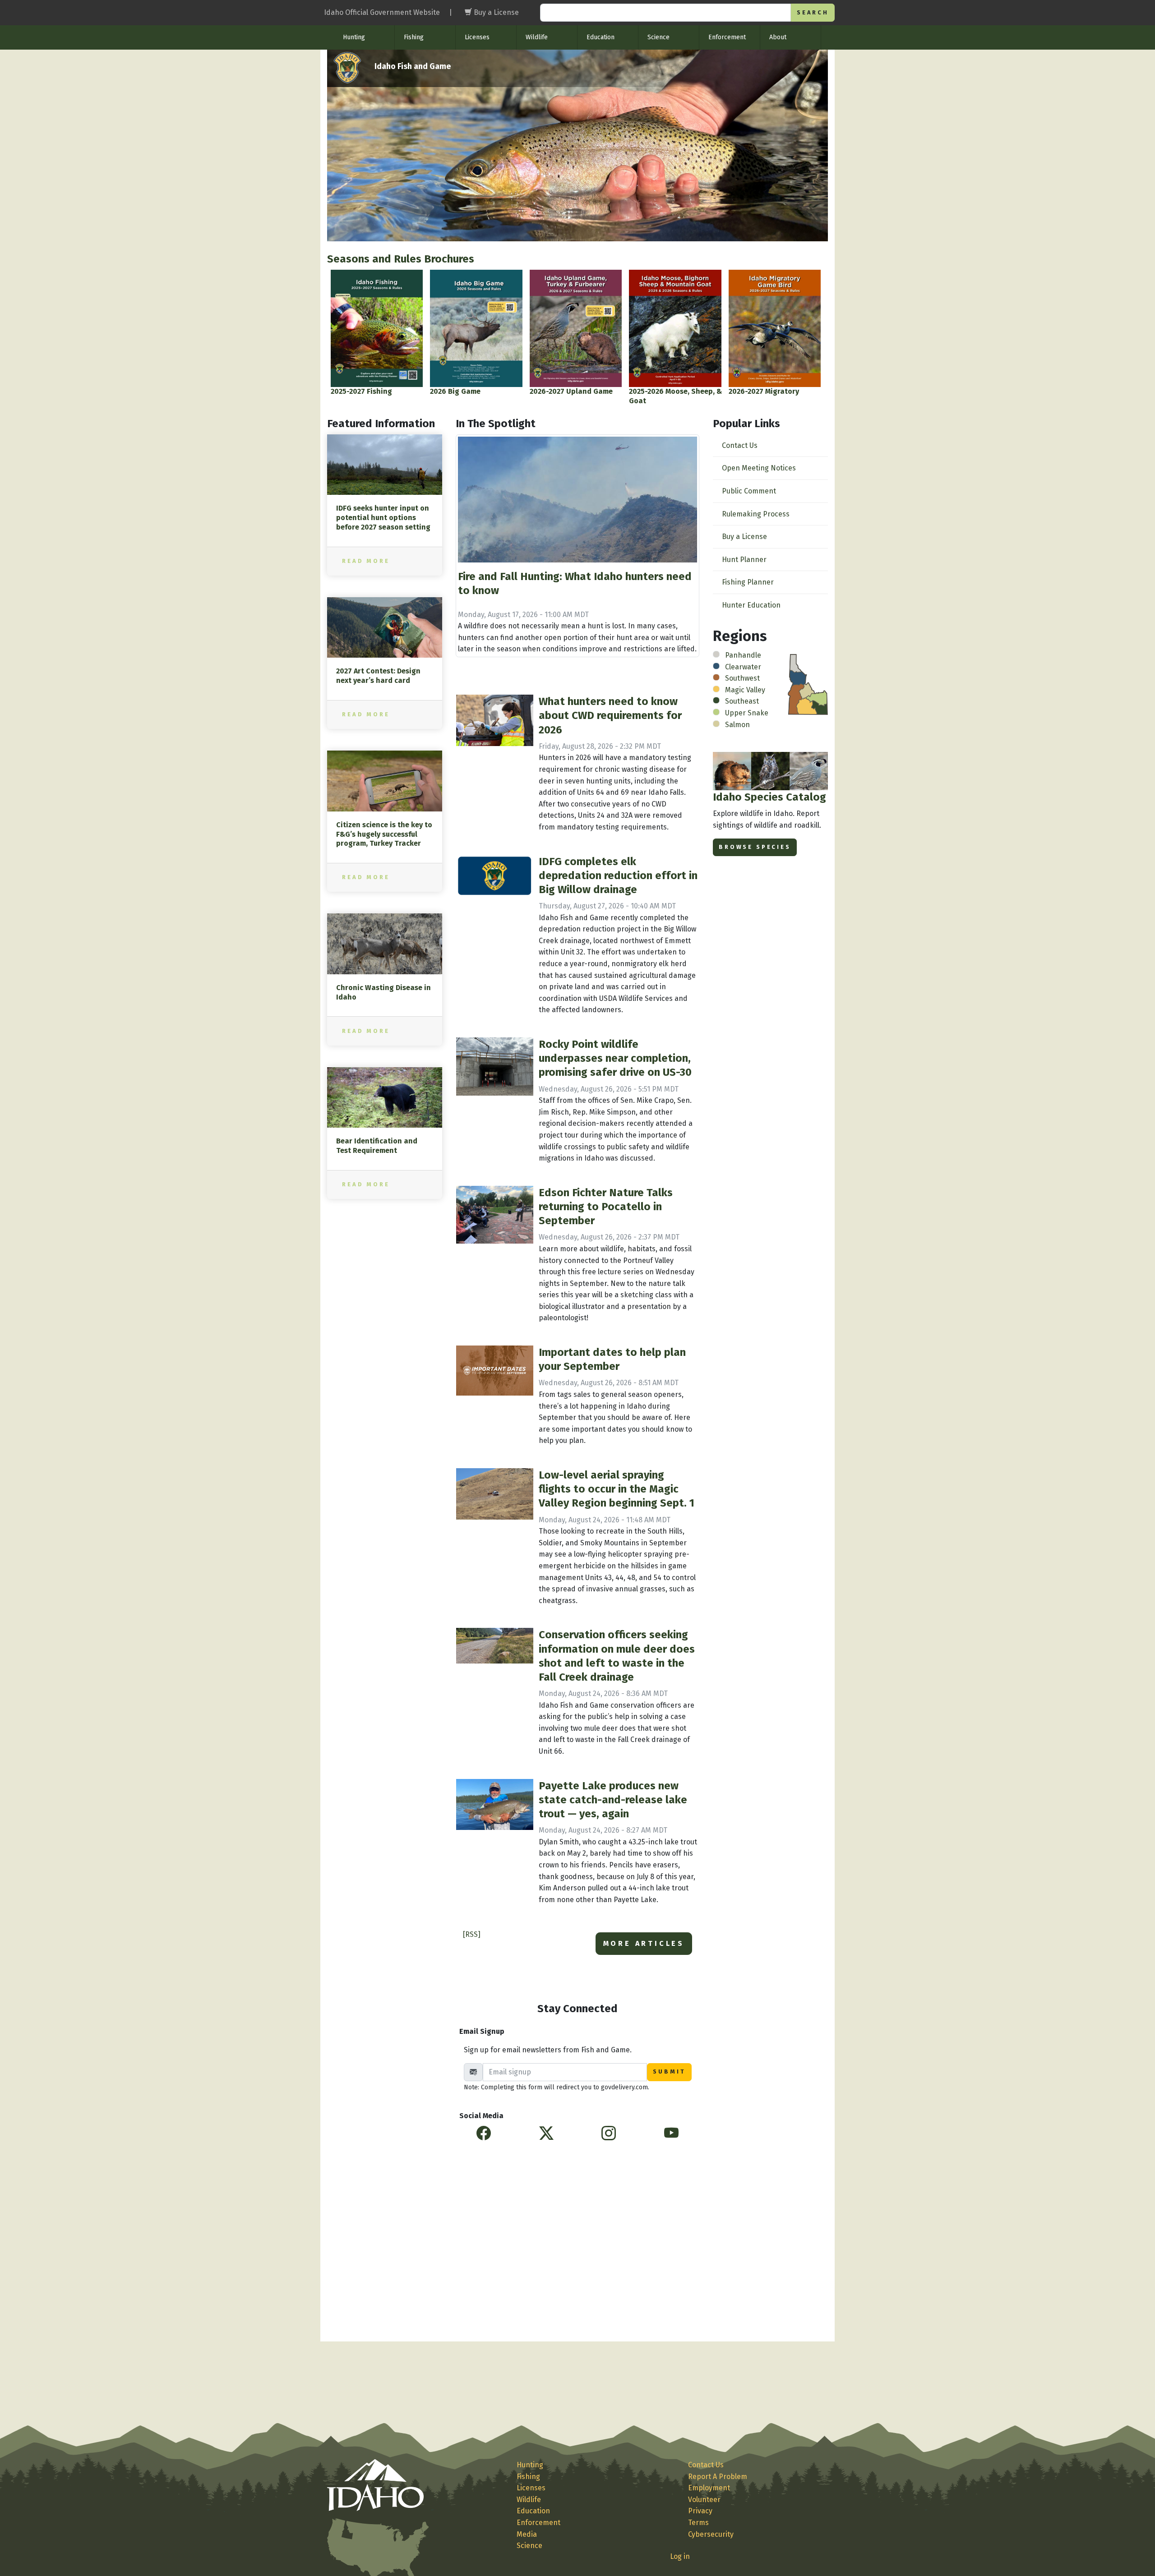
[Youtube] (671, 2134)
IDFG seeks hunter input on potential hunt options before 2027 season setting (383, 518)
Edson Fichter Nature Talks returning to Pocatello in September (606, 1207)
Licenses (477, 37)
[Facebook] (484, 2134)
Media (527, 2534)
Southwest (742, 678)
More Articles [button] (644, 1943)
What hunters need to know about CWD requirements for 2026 (610, 715)
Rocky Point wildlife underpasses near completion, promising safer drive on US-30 (615, 1058)
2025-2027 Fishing (361, 391)
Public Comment (749, 491)
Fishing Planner (748, 582)
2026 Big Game (455, 391)
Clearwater (743, 667)
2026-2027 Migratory (764, 391)
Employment (709, 2488)
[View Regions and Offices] (808, 684)
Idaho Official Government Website (382, 12)
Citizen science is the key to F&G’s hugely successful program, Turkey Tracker (384, 834)
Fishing (414, 37)
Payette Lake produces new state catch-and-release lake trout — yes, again (613, 1800)
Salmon (737, 725)
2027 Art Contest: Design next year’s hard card (378, 676)
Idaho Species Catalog (769, 797)
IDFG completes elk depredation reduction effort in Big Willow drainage (618, 876)
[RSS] (472, 1934)
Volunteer (704, 2500)
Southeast (742, 701)
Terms (698, 2523)
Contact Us (740, 445)
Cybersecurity (711, 2534)
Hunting (354, 37)
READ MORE (366, 561)
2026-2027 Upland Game (571, 391)
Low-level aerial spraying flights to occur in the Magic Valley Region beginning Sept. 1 (617, 1489)
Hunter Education (751, 605)
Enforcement (727, 37)
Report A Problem (718, 2477)
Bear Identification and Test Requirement (377, 1146)
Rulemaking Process (756, 514)
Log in (680, 2556)
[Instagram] (609, 2134)
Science (658, 37)
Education (601, 37)
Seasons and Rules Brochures (401, 259)
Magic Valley (745, 690)
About (778, 37)
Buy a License (744, 537)
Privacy (700, 2511)
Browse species (755, 847)
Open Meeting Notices (759, 468)
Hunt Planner (744, 560)
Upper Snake (747, 713)
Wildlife (537, 37)
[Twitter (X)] (546, 2134)
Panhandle (743, 655)
